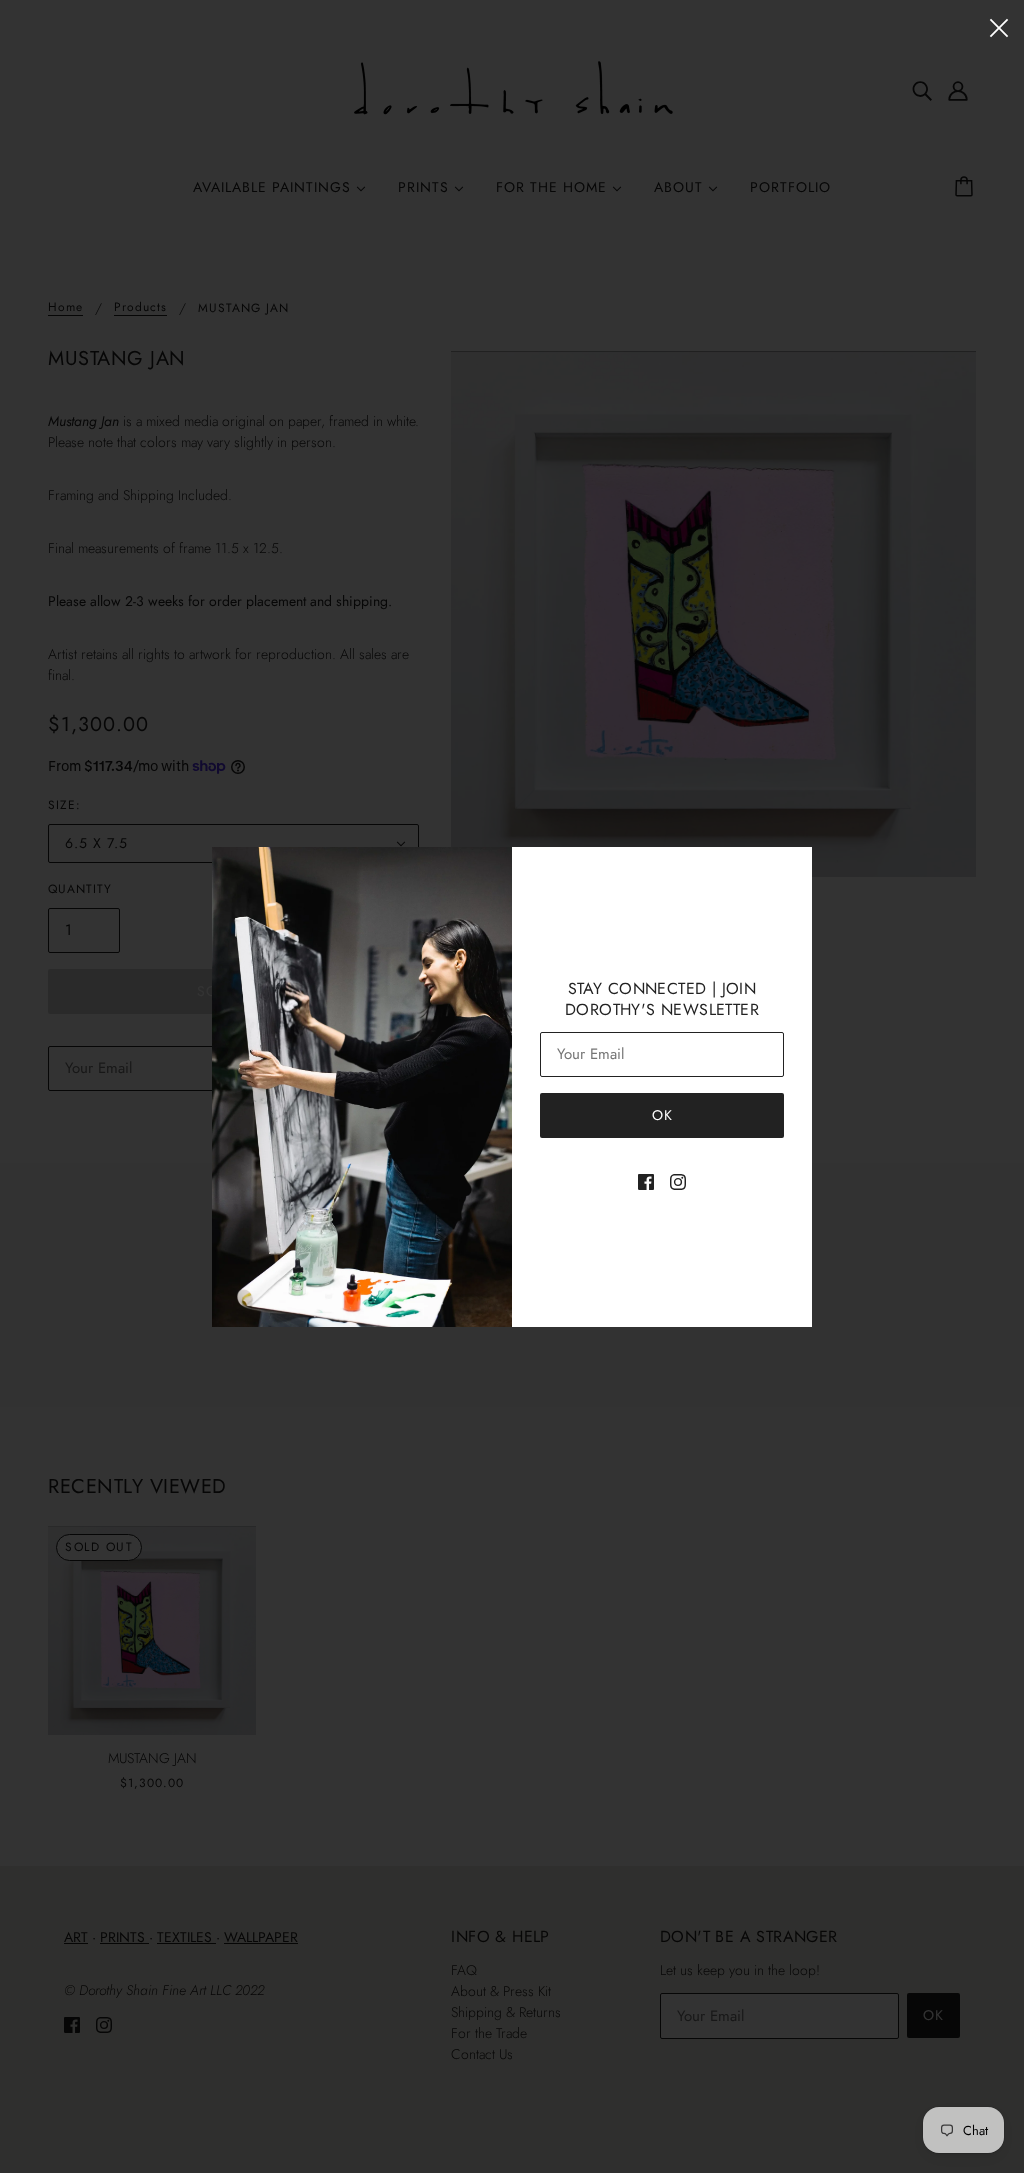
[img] (646, 1180)
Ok (662, 1115)
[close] (999, 26)
